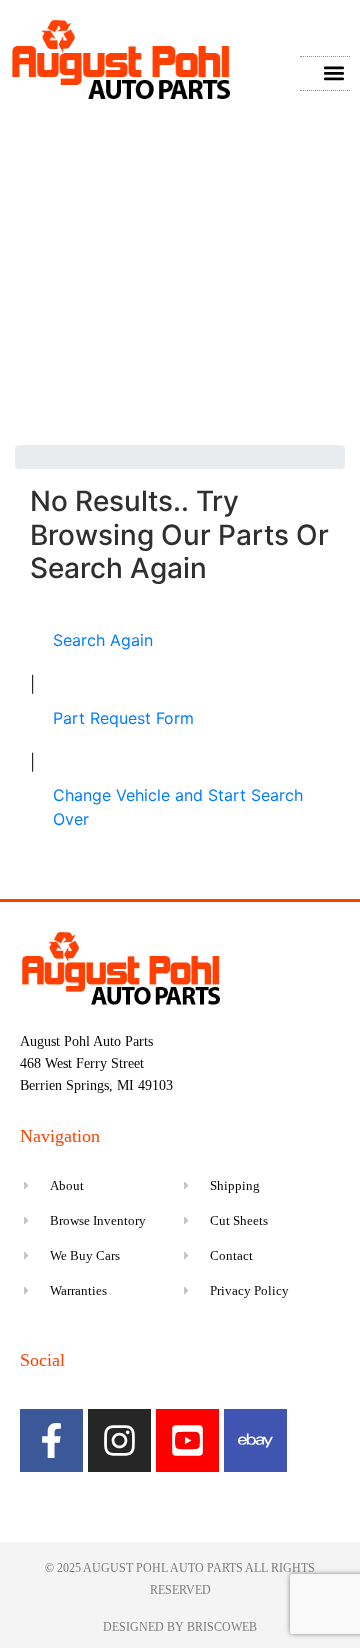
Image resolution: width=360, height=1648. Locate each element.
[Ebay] (255, 1440)
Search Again (103, 640)
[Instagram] (119, 1440)
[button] (333, 73)
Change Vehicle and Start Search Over (178, 807)
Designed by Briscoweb (180, 1627)
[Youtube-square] (187, 1440)
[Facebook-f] (51, 1440)
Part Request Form (123, 718)
